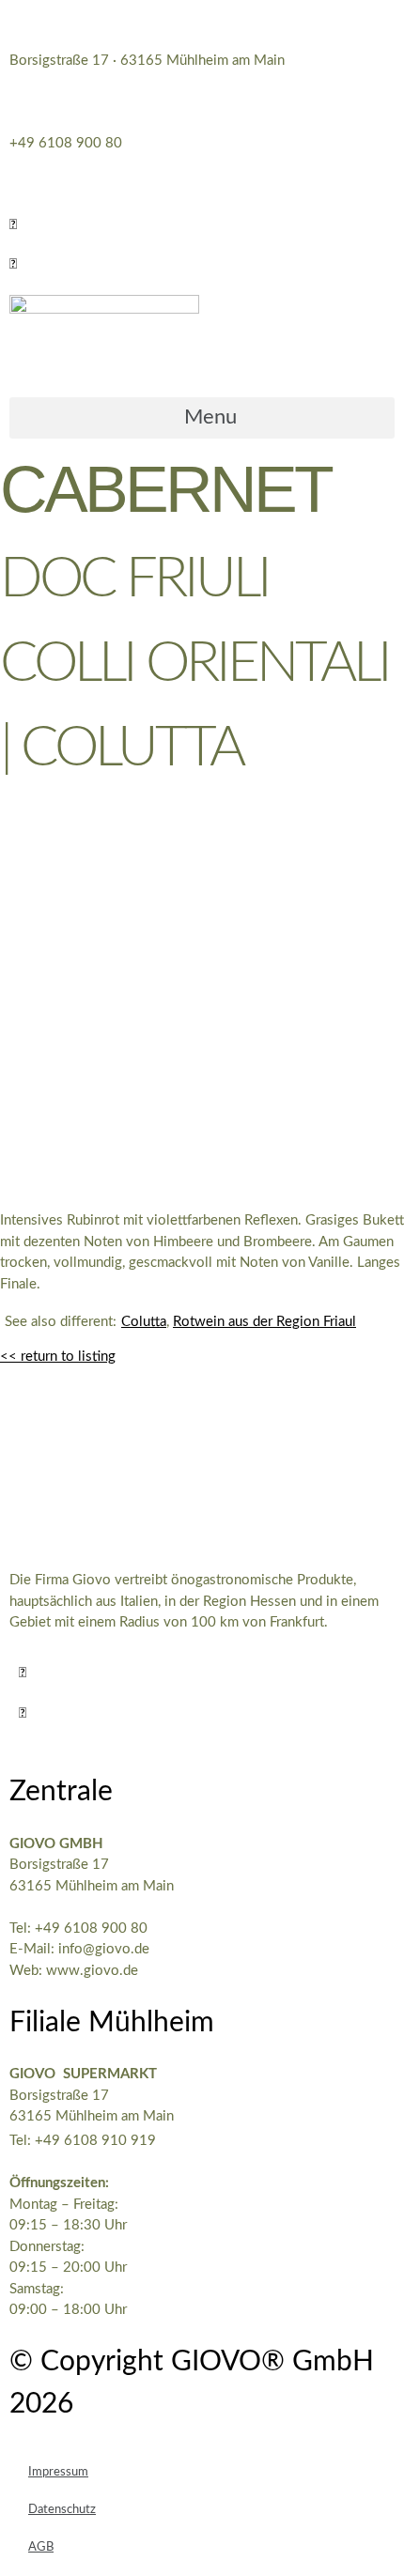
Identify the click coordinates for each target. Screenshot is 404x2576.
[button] (13, 225)
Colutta (144, 1322)
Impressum (58, 2472)
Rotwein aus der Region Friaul (264, 1322)
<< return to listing (58, 1357)
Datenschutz (62, 2510)
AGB (41, 2547)
